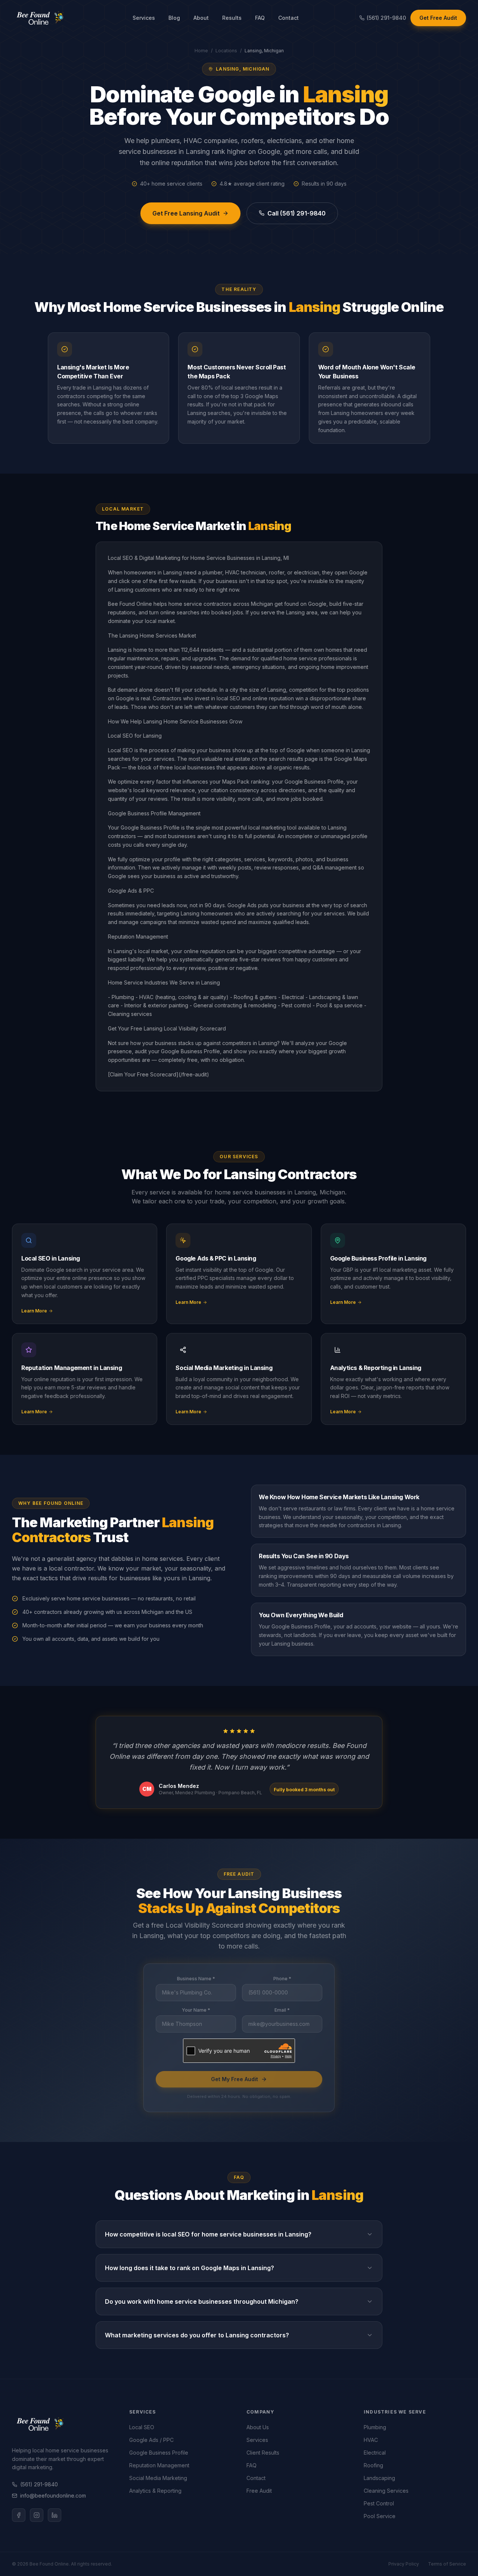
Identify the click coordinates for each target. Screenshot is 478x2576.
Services (144, 18)
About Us (258, 2427)
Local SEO (142, 2427)
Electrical (375, 2453)
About (201, 18)
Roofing (373, 2465)
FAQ (260, 18)
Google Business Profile (159, 2453)
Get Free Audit (438, 18)
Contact (288, 18)
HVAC (371, 2440)
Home (201, 51)
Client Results (263, 2453)
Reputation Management (159, 2465)
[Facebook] (19, 2515)
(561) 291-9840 (39, 2484)
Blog (174, 18)
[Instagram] (37, 2515)
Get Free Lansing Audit (186, 213)
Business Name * (196, 1979)
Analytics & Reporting (155, 2491)
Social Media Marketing (158, 2478)
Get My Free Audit (235, 2079)
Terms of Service (447, 2564)
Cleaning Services (386, 2491)
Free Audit (259, 2491)
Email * (282, 2010)
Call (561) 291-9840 (297, 213)
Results (232, 18)
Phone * (282, 1979)
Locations (226, 51)
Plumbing (375, 2427)
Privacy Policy (404, 2564)
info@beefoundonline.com (53, 2496)
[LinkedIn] (55, 2515)
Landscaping (379, 2478)
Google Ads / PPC (151, 2440)
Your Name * (196, 2010)
